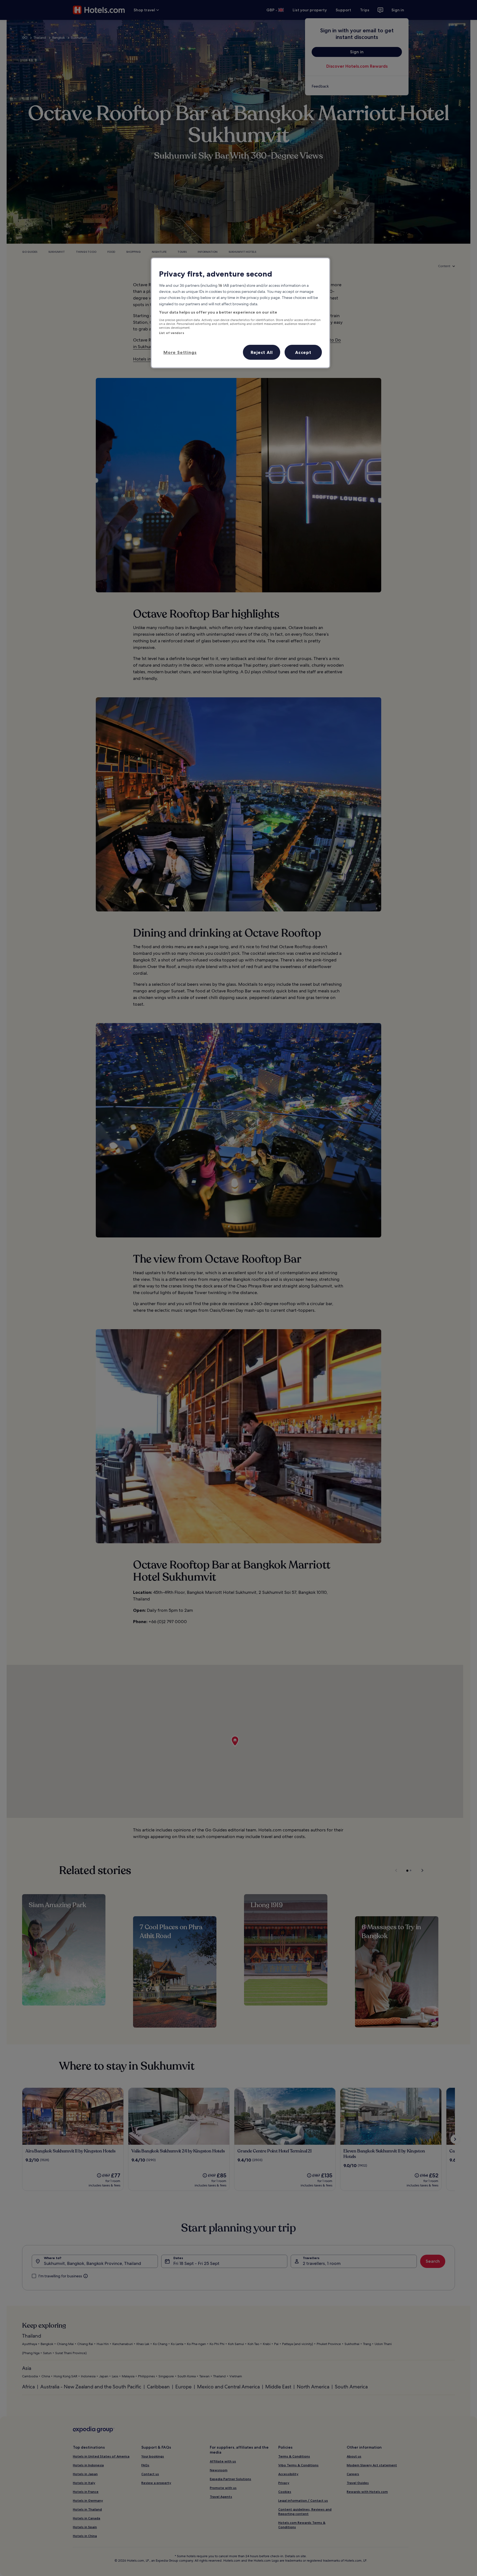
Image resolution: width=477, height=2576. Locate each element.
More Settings (180, 352)
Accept (303, 352)
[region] (240, 313)
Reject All (262, 352)
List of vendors (172, 333)
